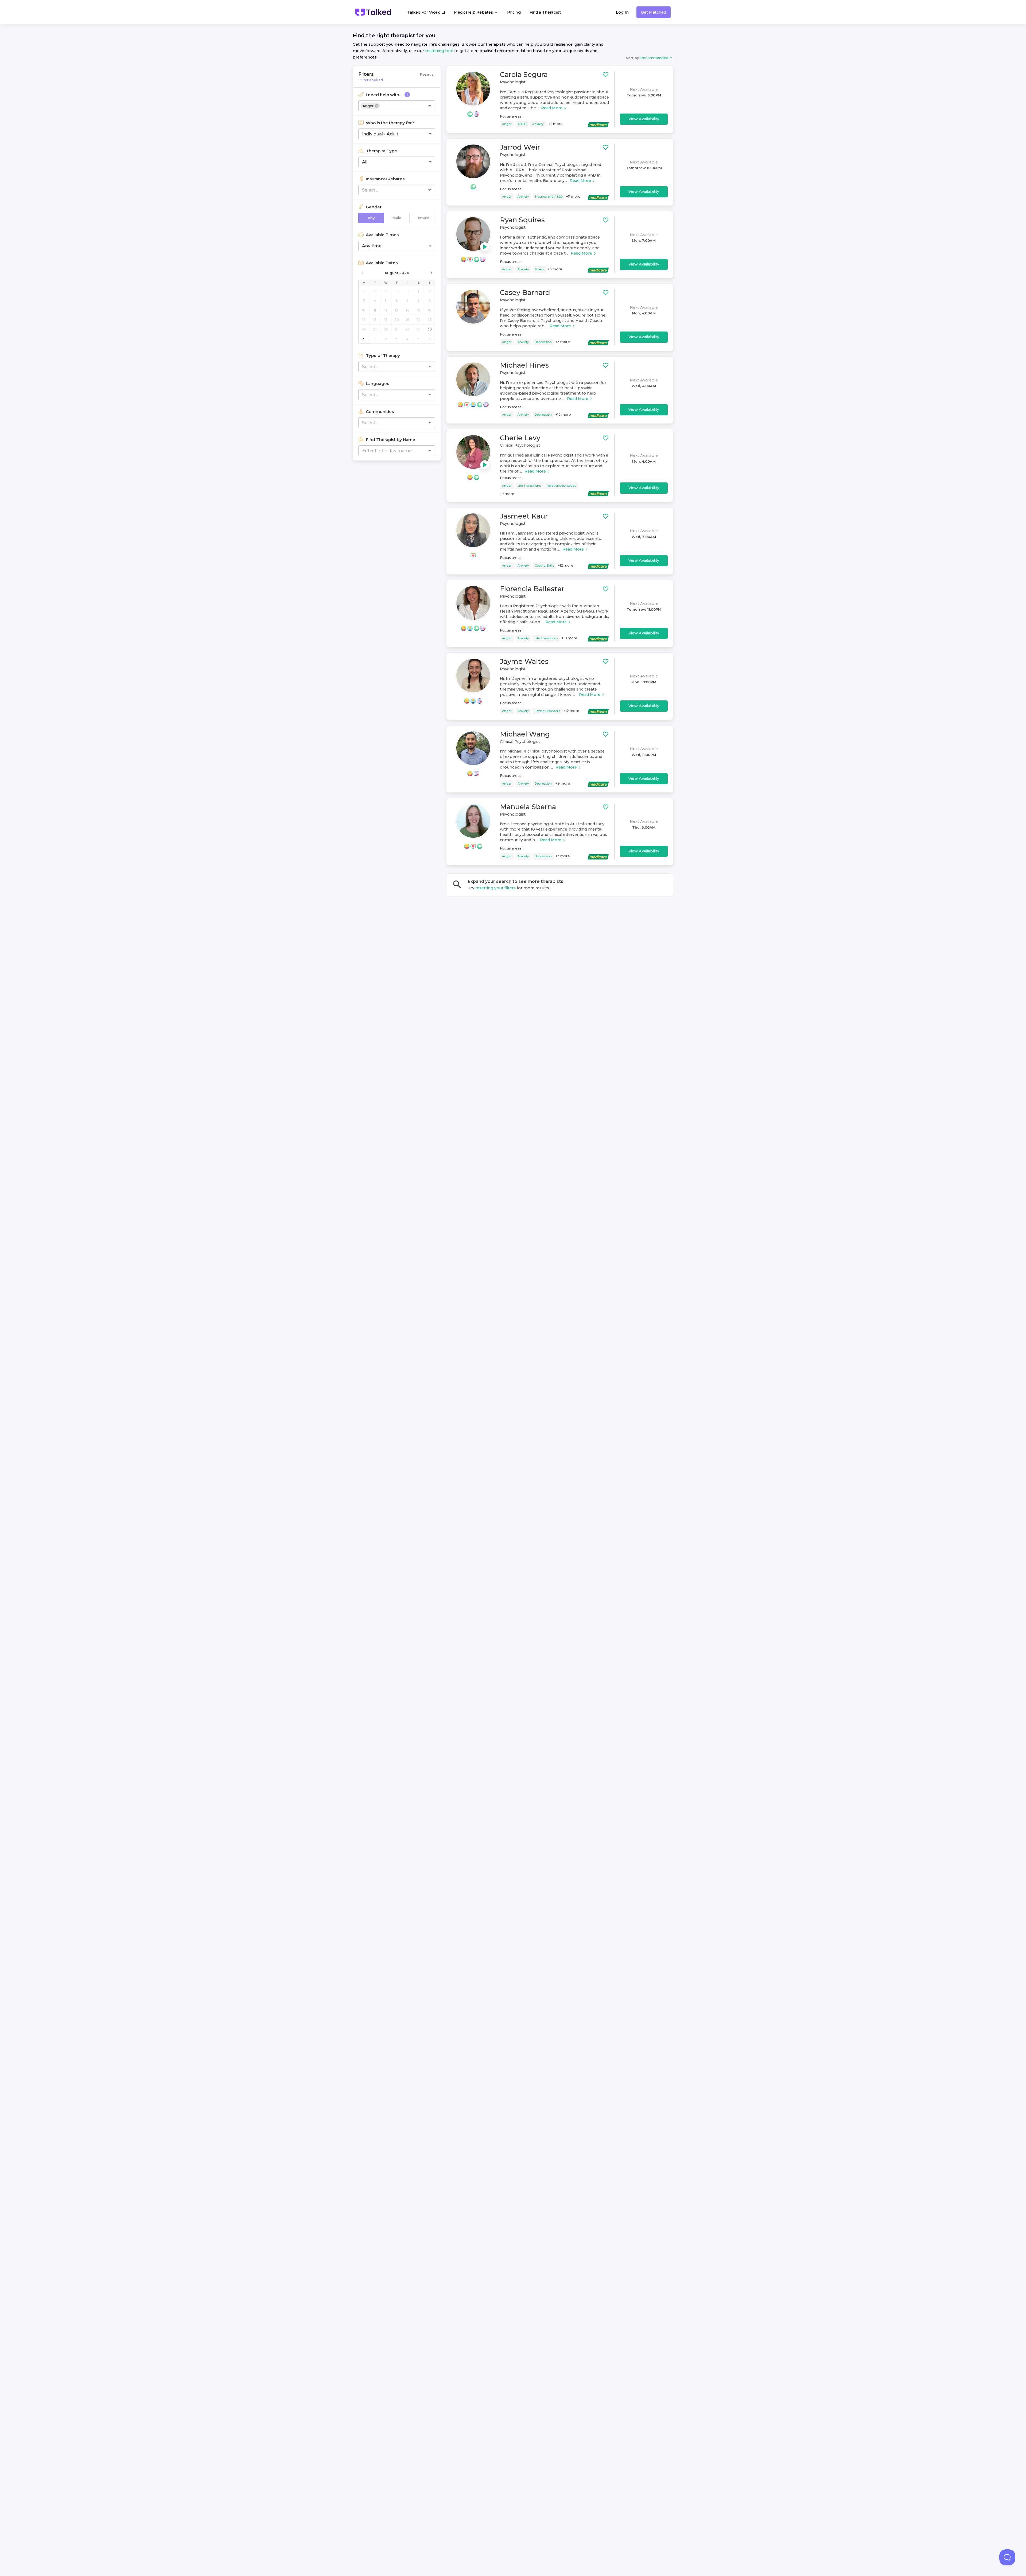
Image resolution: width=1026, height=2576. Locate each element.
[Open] (430, 106)
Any (371, 218)
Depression (543, 342)
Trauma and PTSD (549, 197)
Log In (622, 12)
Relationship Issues (561, 486)
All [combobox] (365, 162)
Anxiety (538, 124)
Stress (539, 269)
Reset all (428, 74)
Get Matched (654, 12)
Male (397, 218)
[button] (370, 106)
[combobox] (406, 106)
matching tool (439, 51)
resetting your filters (495, 888)
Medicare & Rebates (474, 12)
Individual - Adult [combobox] (380, 134)
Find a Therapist (545, 12)
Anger (507, 124)
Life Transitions (529, 486)
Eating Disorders (547, 711)
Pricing (514, 12)
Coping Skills (544, 566)
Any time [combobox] (372, 246)
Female (422, 218)
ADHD (522, 124)
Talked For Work (423, 12)
